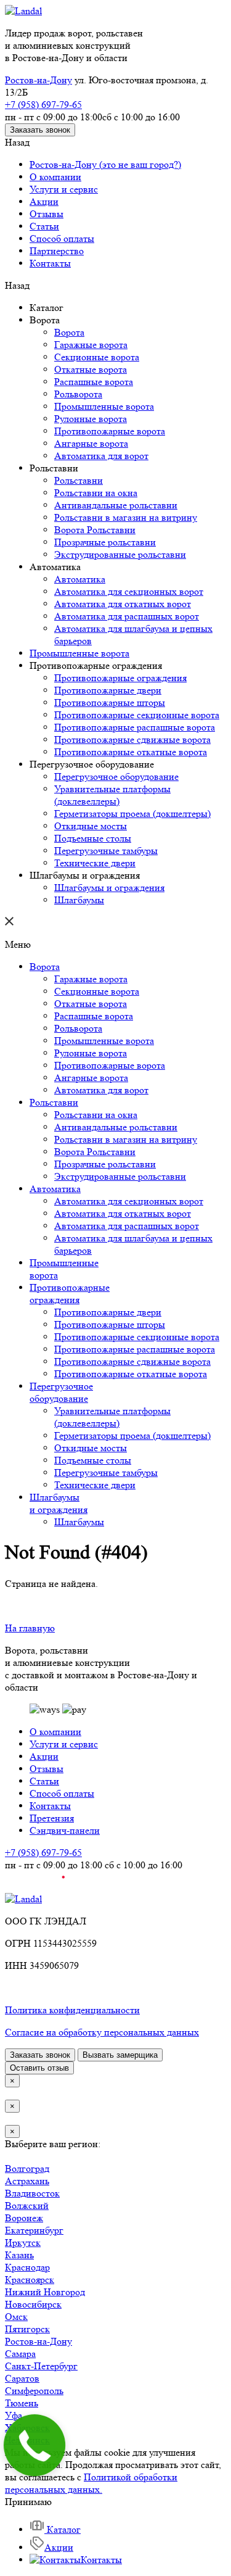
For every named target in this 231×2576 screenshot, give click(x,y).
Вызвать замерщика (120, 2055)
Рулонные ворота (91, 419)
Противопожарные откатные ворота (131, 752)
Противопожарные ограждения (120, 678)
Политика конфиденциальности (72, 2010)
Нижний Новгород (45, 2292)
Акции (44, 201)
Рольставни (79, 480)
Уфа (14, 2415)
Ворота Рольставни (95, 530)
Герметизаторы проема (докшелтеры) (132, 814)
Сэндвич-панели (65, 1830)
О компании (55, 177)
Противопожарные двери (108, 690)
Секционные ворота (97, 357)
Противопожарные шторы (110, 702)
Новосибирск (33, 2304)
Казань (19, 2255)
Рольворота (78, 394)
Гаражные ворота (91, 345)
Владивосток (32, 2193)
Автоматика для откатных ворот (123, 604)
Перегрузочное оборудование (116, 777)
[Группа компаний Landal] (23, 11)
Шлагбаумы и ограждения (109, 888)
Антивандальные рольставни (116, 505)
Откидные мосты (91, 826)
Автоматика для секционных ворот (129, 591)
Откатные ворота (91, 369)
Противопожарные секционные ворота (137, 715)
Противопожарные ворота (110, 431)
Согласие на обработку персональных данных (102, 2032)
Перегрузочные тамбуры (106, 851)
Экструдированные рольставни (120, 554)
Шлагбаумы (79, 900)
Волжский (27, 2205)
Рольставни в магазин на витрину (126, 517)
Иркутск (23, 2243)
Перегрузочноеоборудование (61, 1392)
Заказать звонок (40, 130)
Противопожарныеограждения (70, 1294)
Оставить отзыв (39, 2068)
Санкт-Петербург (41, 2366)
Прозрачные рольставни (105, 542)
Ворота (69, 332)
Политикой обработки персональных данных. (91, 2483)
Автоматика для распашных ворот (127, 616)
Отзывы (47, 214)
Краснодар (27, 2267)
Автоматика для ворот (101, 456)
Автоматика (80, 579)
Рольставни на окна (96, 493)
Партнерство (57, 251)
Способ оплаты (62, 238)
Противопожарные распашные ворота (135, 727)
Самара (20, 2354)
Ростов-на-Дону (38, 80)
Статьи (44, 226)
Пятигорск (27, 2329)
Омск (16, 2317)
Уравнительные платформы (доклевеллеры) (112, 795)
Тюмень (22, 2403)
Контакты (50, 263)
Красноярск (30, 2280)
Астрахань (27, 2181)
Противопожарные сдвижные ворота (132, 739)
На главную (30, 1628)
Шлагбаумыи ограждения (59, 1503)
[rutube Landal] (35, 1886)
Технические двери (95, 863)
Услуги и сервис (64, 189)
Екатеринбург (34, 2230)
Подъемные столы (93, 838)
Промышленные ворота (104, 406)
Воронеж (24, 2218)
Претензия (52, 1818)
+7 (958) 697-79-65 (43, 105)
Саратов (22, 2378)
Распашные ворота (94, 382)
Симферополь (34, 2391)
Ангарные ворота (91, 443)
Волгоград (27, 2168)
